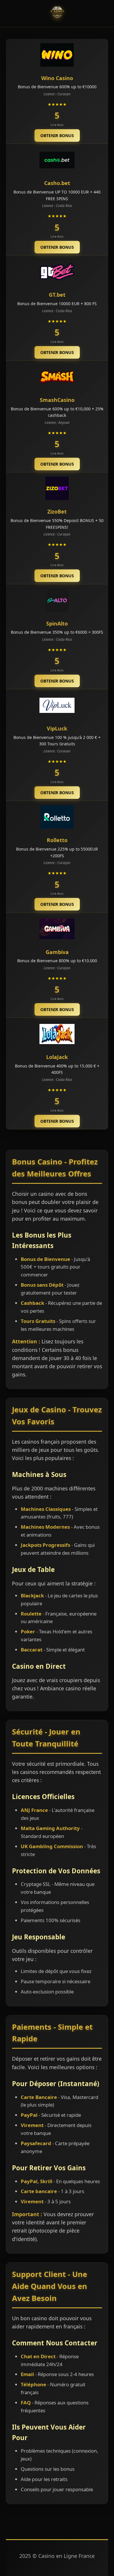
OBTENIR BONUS (57, 135)
